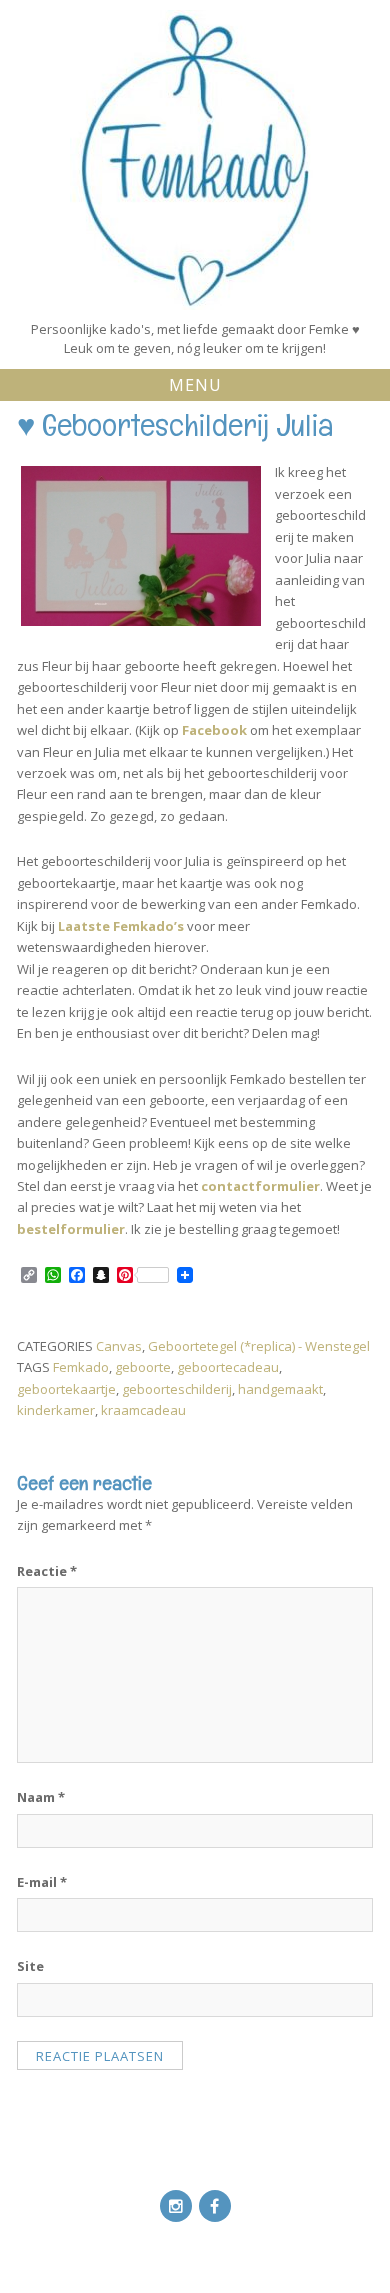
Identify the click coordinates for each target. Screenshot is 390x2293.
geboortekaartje (66, 1389)
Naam (41, 1797)
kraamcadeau (143, 1410)
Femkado (81, 1367)
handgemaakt (280, 1389)
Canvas (119, 1346)
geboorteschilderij (177, 1389)
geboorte (143, 1367)
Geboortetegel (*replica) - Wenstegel (259, 1346)
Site (30, 1966)
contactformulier (260, 1186)
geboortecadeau (228, 1367)
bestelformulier (71, 1229)
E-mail (42, 1882)
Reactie (47, 1571)
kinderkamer (56, 1410)
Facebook (214, 730)
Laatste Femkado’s (121, 926)
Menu (195, 385)
